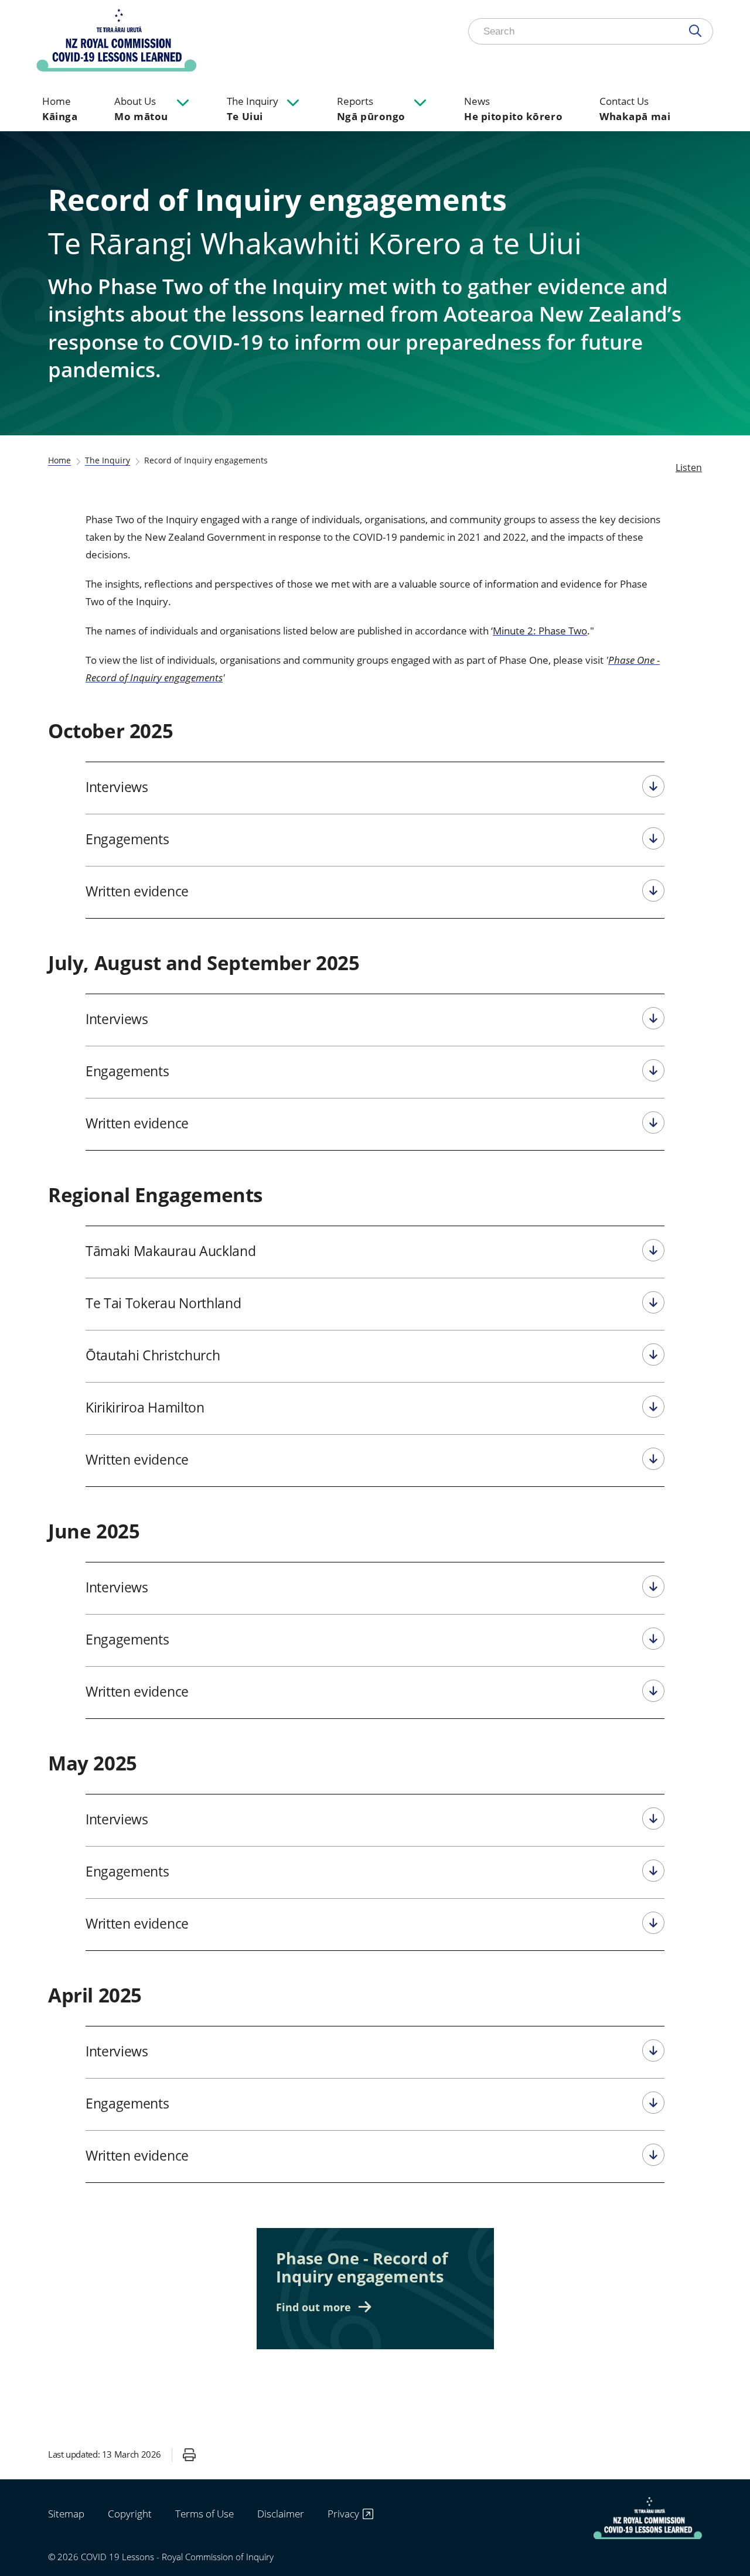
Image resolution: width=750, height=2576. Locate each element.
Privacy (343, 2514)
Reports (371, 109)
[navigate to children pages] (183, 102)
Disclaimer (281, 2514)
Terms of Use (204, 2514)
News (513, 109)
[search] (698, 31)
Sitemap (66, 2514)
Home (60, 109)
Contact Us (635, 109)
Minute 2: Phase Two (540, 631)
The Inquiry (253, 109)
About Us (141, 109)
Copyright (130, 2514)
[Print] (189, 2455)
